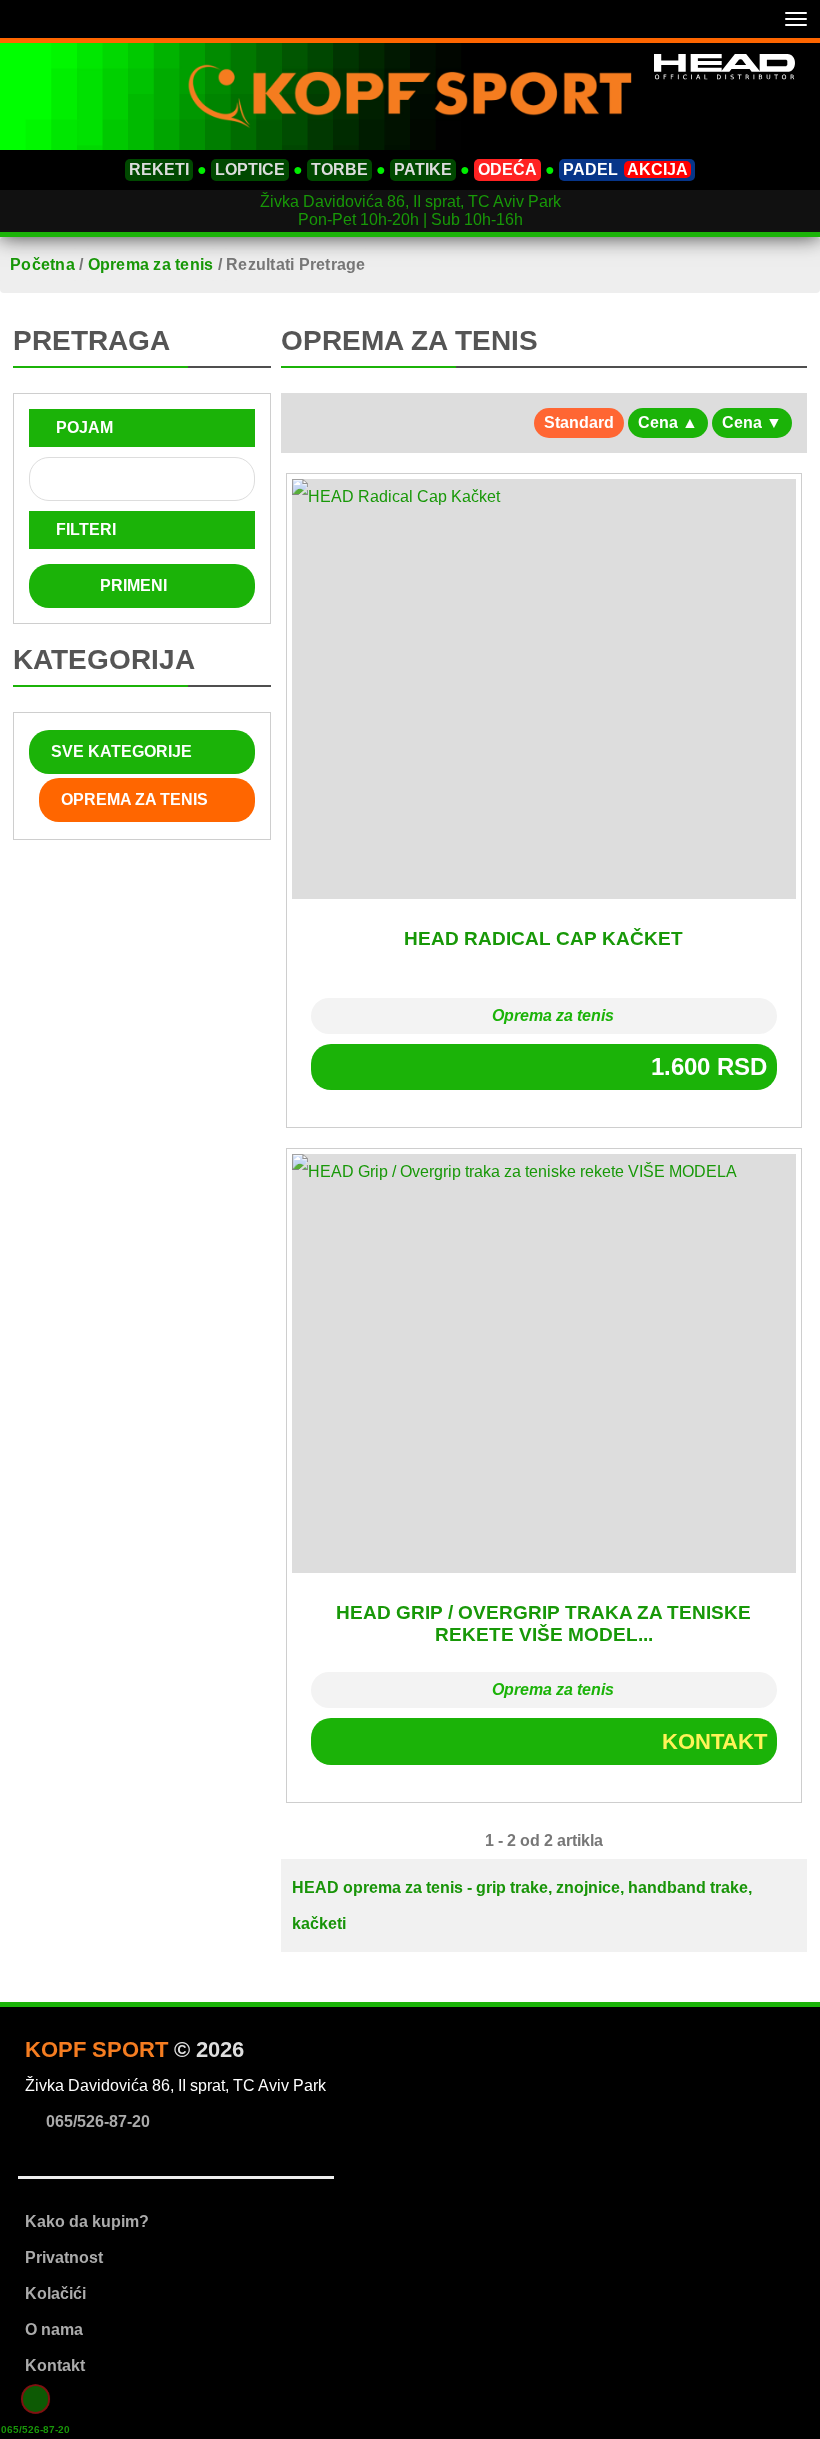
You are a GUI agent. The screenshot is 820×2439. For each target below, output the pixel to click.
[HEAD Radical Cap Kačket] (543, 688)
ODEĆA (507, 169)
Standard (579, 422)
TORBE (339, 169)
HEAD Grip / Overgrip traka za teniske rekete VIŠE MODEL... (543, 1623)
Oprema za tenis (551, 1015)
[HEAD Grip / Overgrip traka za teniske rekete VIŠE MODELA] (543, 1363)
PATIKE (423, 169)
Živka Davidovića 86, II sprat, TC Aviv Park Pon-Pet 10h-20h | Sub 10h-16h (410, 210)
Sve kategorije (119, 751)
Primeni (135, 585)
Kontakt (711, 1741)
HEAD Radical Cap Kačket (543, 938)
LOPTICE (250, 169)
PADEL (625, 169)
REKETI (159, 169)
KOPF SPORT (96, 2049)
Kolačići (55, 2293)
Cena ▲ (668, 422)
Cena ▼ (752, 422)
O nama (54, 2329)
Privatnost (64, 2257)
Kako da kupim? (87, 2221)
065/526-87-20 (35, 2429)
